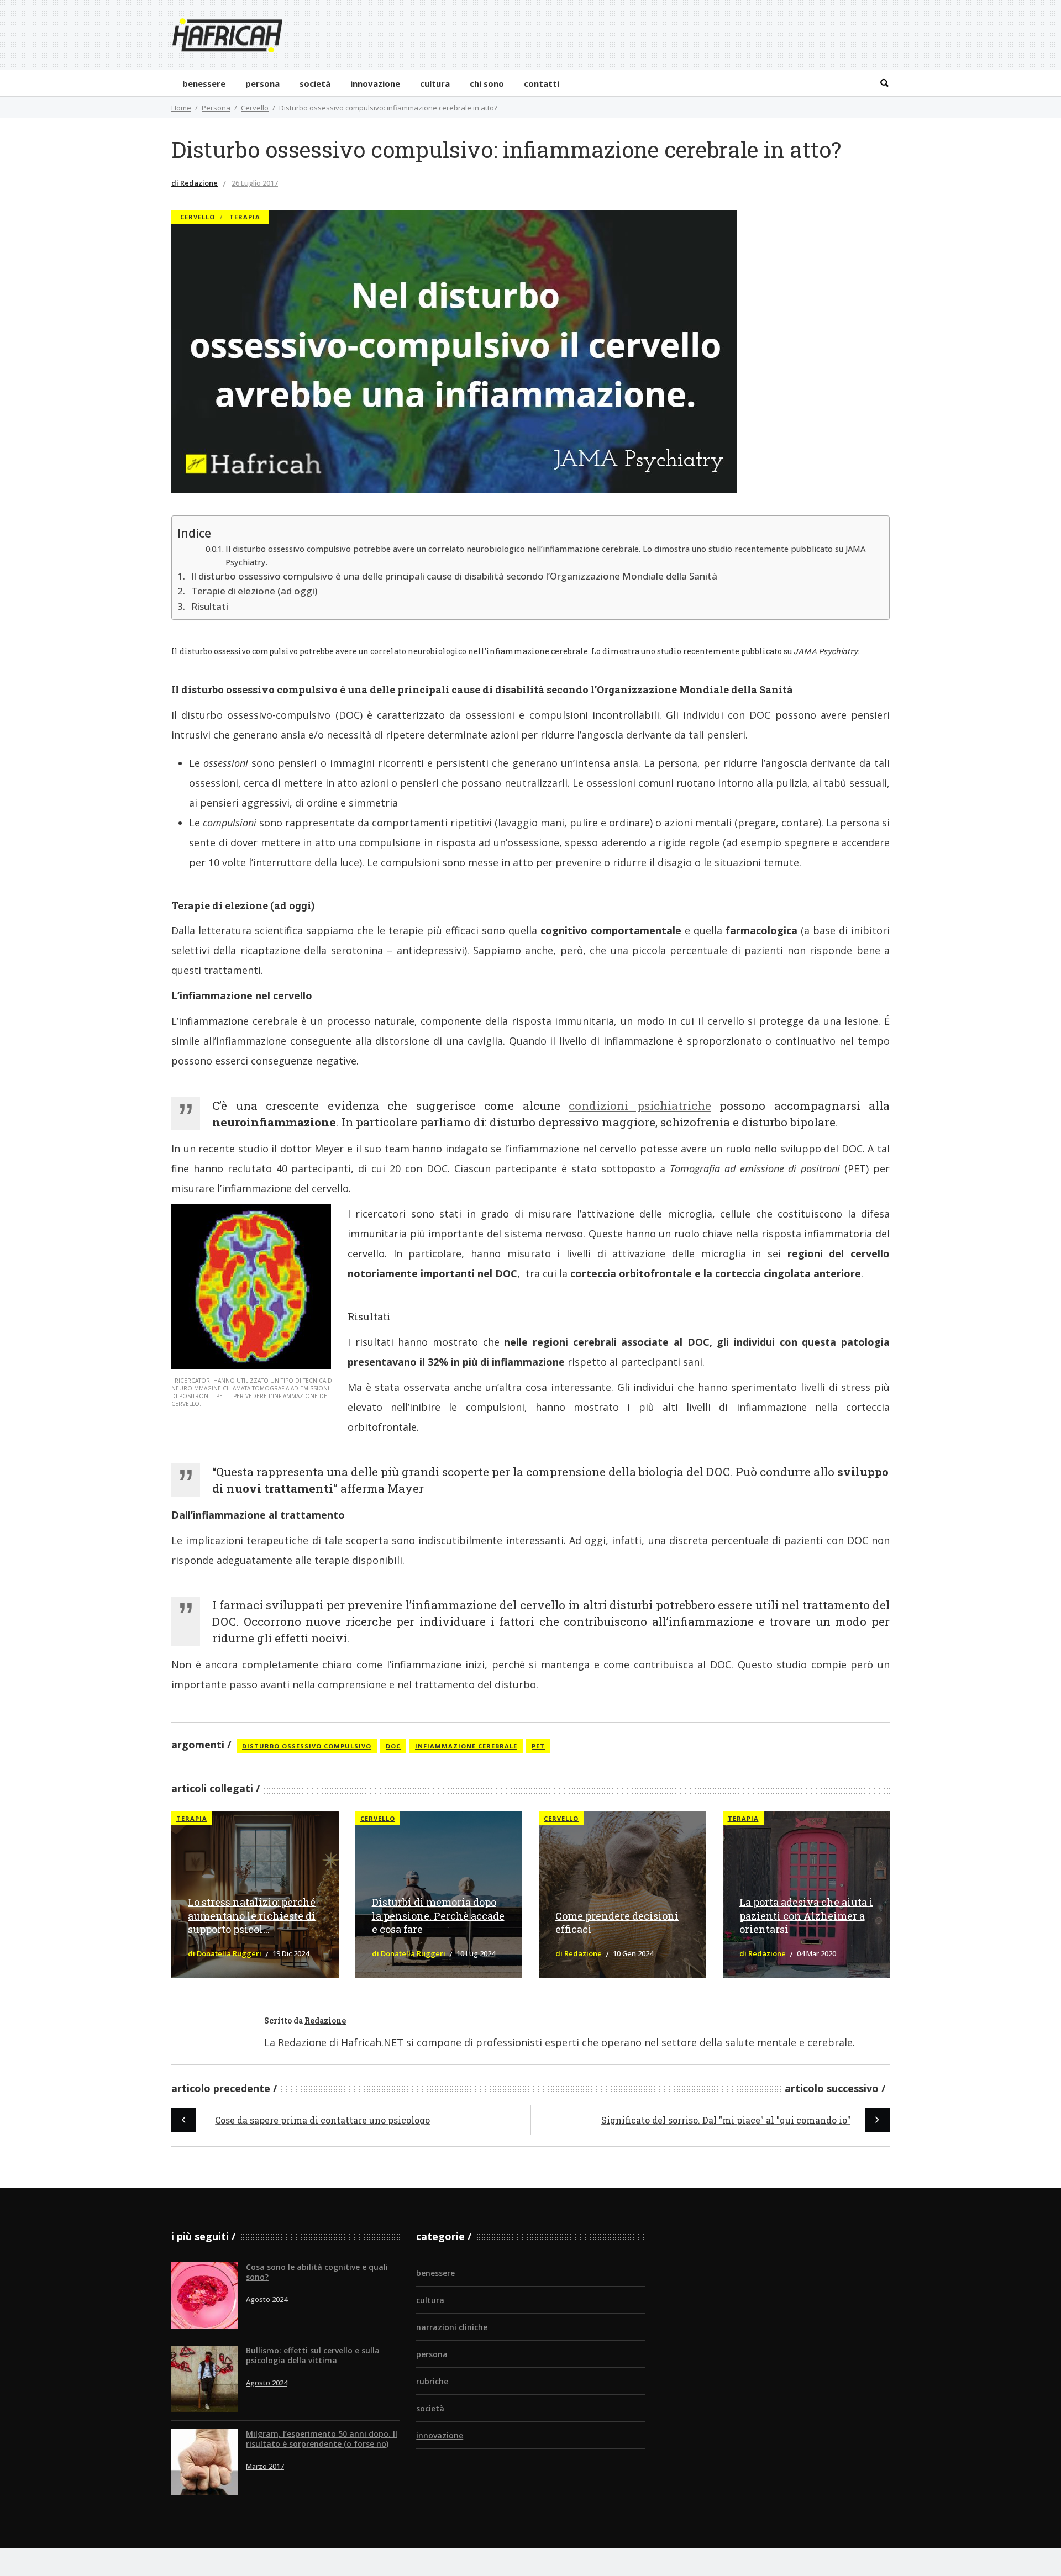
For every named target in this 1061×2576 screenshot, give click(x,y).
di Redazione (195, 183)
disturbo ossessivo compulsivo (307, 1746)
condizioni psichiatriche (640, 1105)
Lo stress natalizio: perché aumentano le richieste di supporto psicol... (252, 1916)
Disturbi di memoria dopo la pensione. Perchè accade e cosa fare (438, 1916)
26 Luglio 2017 (255, 183)
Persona (216, 108)
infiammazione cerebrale (466, 1746)
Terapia (245, 217)
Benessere (435, 2273)
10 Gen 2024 (633, 1953)
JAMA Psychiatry (825, 651)
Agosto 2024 (267, 2299)
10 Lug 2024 (476, 1953)
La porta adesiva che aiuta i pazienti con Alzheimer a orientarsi (806, 1916)
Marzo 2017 (265, 2466)
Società (430, 2408)
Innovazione (440, 2435)
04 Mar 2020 (816, 1953)
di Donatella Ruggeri (225, 1953)
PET (538, 1746)
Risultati (210, 606)
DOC (393, 1746)
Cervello (255, 108)
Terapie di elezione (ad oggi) (254, 591)
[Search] (884, 83)
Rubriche (432, 2381)
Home (181, 108)
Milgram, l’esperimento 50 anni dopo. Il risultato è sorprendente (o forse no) (322, 2439)
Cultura (430, 2300)
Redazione (325, 2021)
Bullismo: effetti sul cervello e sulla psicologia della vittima (313, 2355)
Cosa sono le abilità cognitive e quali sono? (317, 2272)
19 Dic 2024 (291, 1953)
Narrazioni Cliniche (452, 2327)
